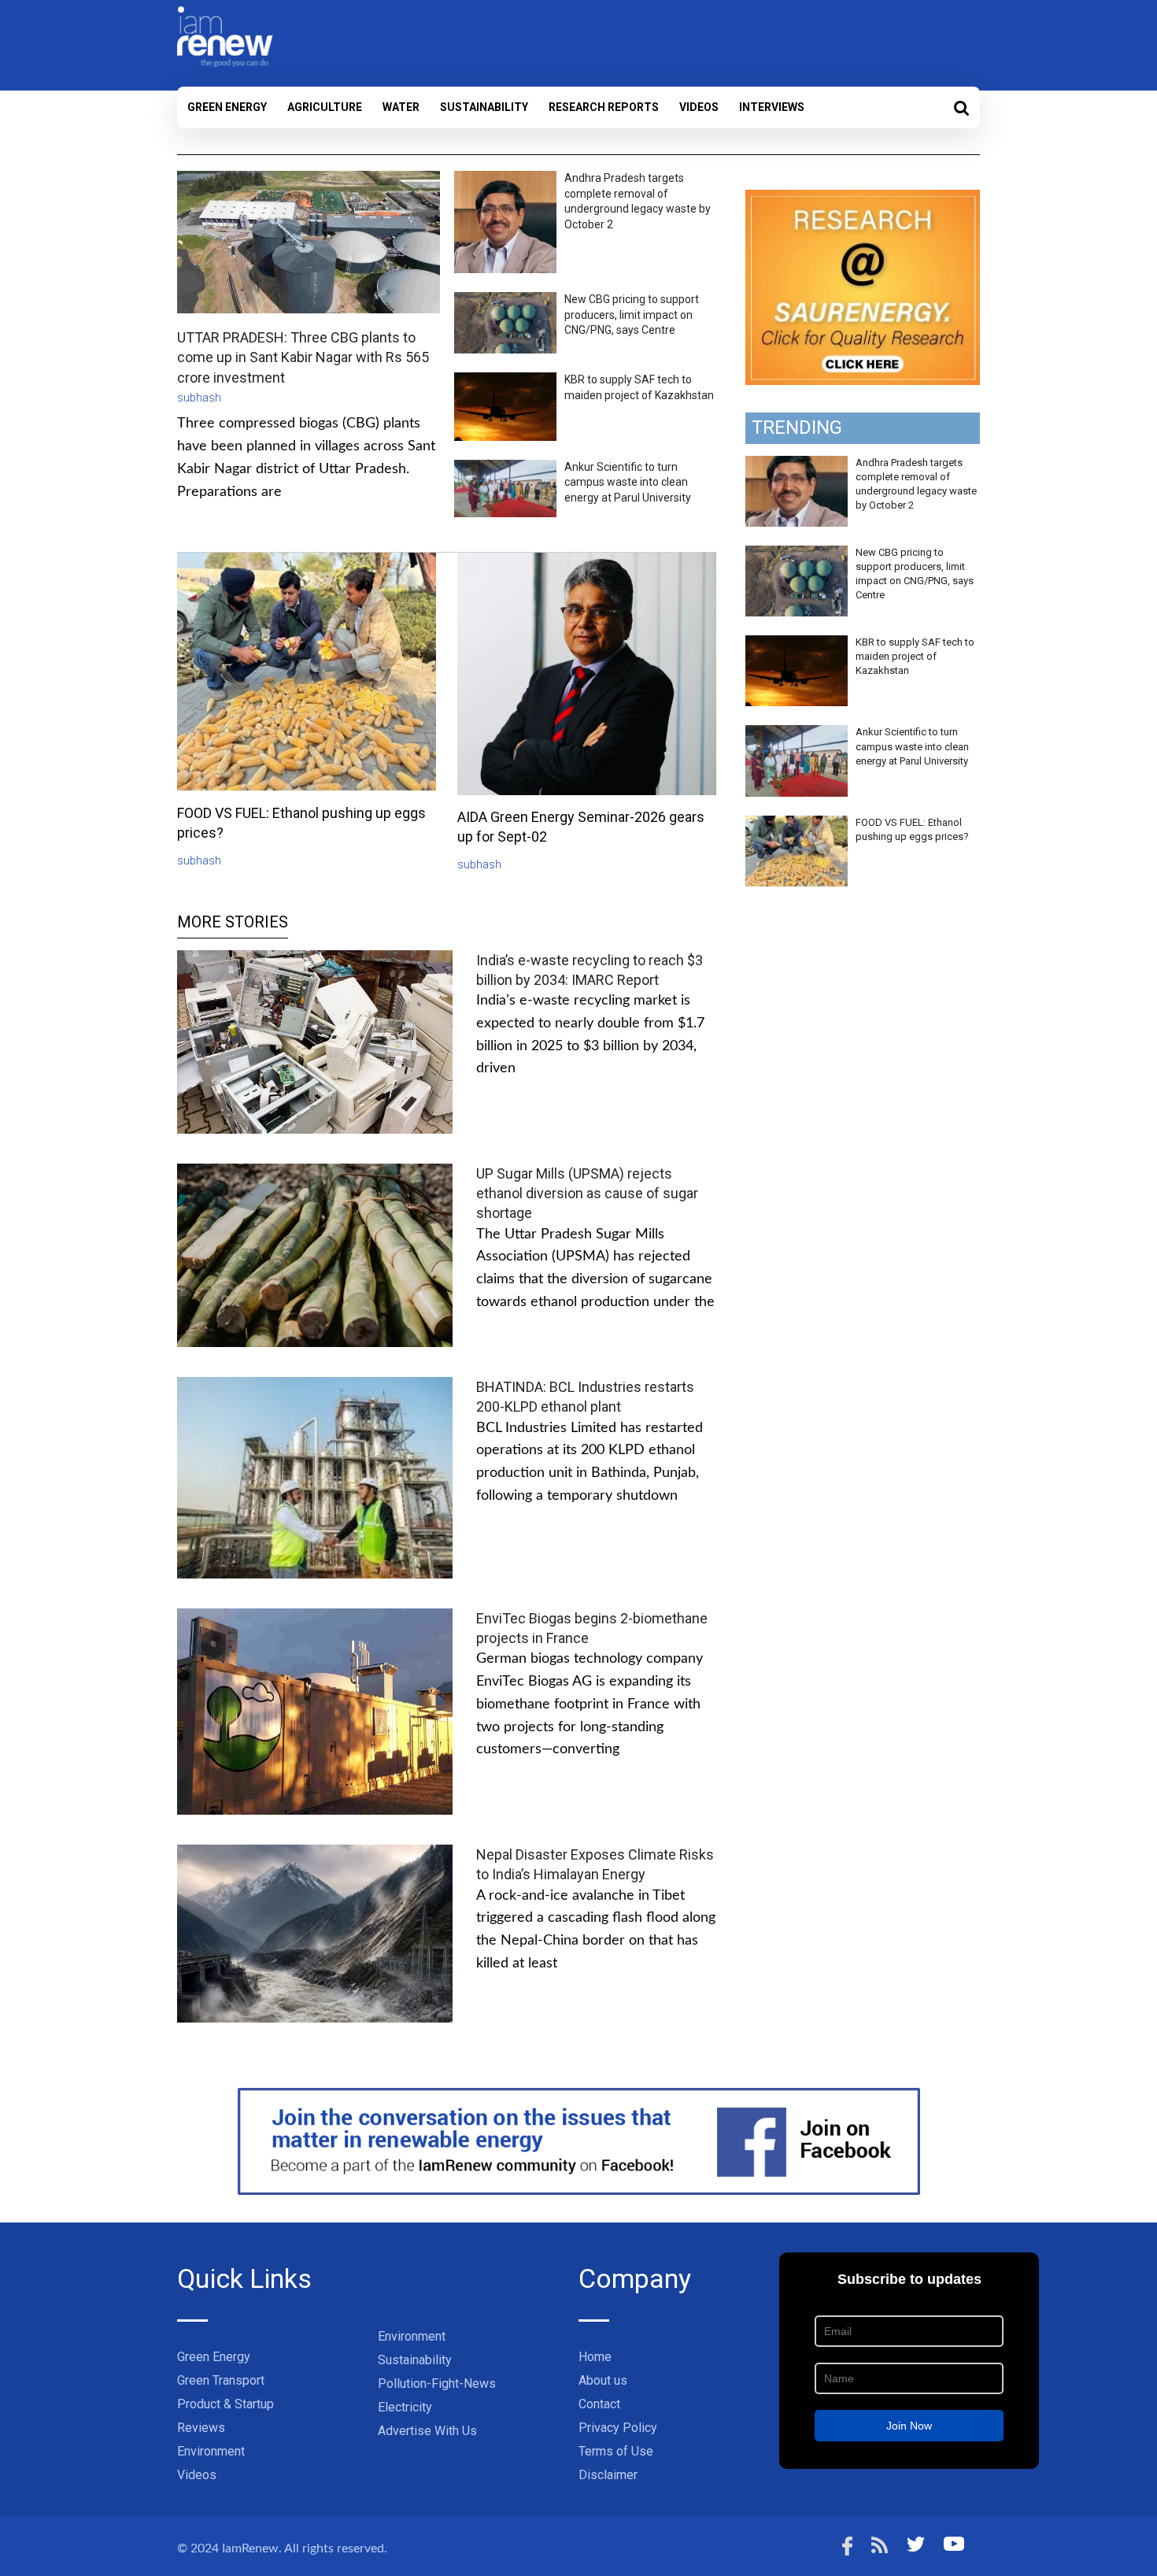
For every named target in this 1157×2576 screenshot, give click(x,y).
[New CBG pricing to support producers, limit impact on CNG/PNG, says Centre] (797, 554)
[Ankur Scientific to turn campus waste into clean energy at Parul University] (797, 734)
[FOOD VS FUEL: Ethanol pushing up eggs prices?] (797, 824)
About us (603, 2380)
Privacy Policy (618, 2428)
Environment (211, 2451)
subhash (199, 398)
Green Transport (221, 2380)
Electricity (405, 2407)
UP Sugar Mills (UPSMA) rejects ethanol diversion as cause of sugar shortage (587, 1193)
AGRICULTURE (325, 107)
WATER (401, 107)
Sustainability (484, 107)
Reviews (201, 2428)
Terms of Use (616, 2451)
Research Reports (604, 107)
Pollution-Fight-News (437, 2384)
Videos (699, 107)
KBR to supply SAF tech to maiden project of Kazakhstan (915, 656)
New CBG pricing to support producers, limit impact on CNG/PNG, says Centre (632, 315)
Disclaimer (608, 2475)
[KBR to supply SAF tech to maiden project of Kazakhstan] (797, 644)
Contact (599, 2404)
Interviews (772, 107)
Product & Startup (225, 2404)
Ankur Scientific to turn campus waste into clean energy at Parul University (628, 482)
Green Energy (227, 107)
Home (595, 2357)
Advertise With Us (427, 2431)
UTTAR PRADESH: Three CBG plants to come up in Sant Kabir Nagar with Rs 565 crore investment (303, 357)
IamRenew (250, 2548)
